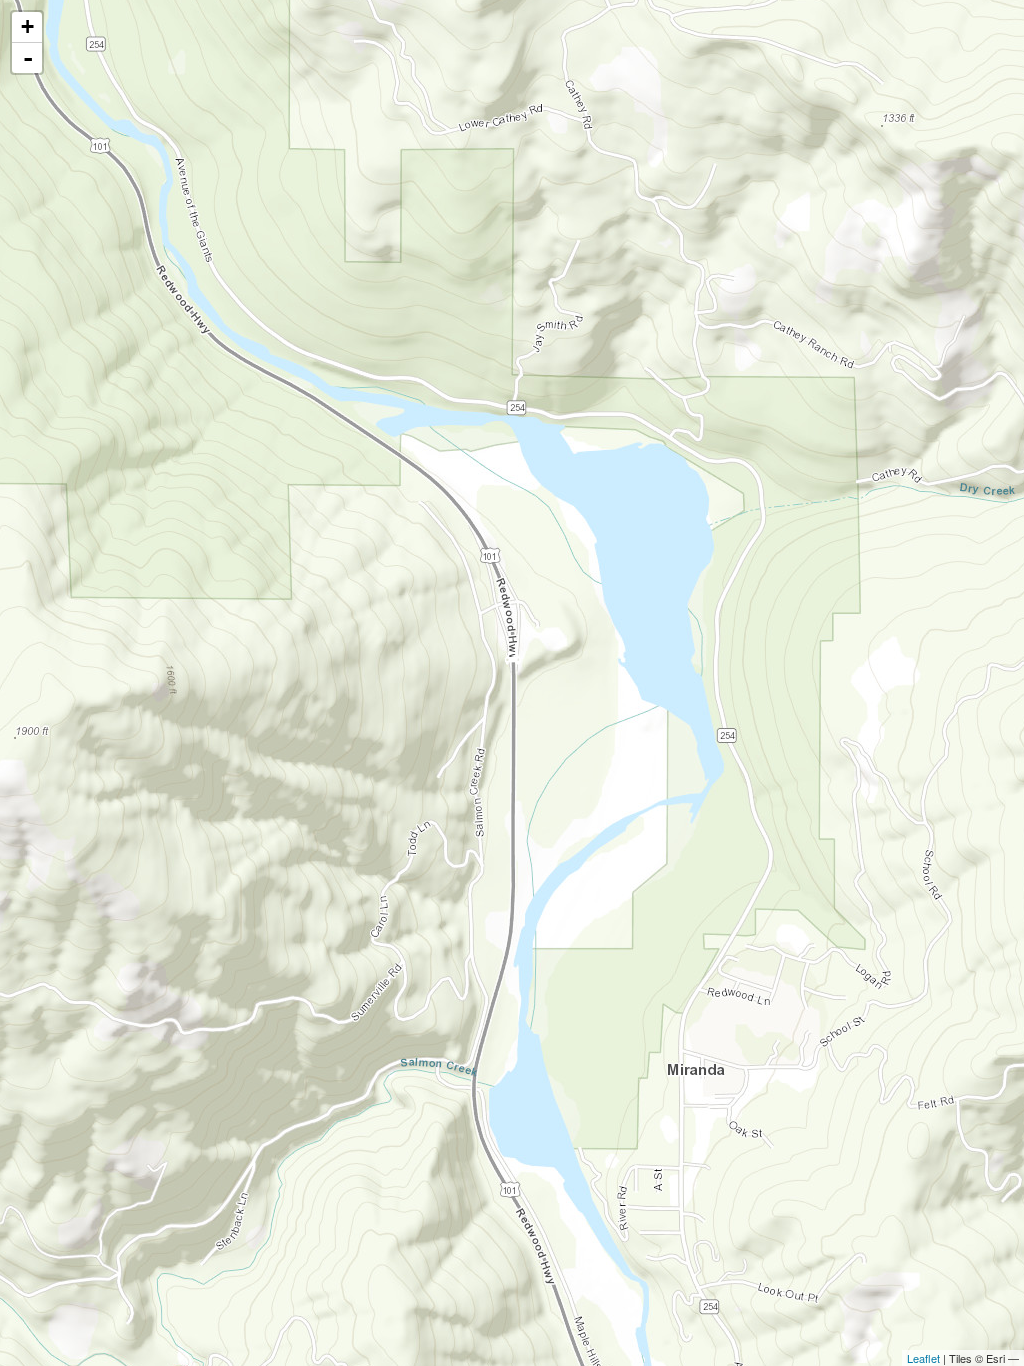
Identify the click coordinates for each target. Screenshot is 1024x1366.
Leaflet (923, 1358)
